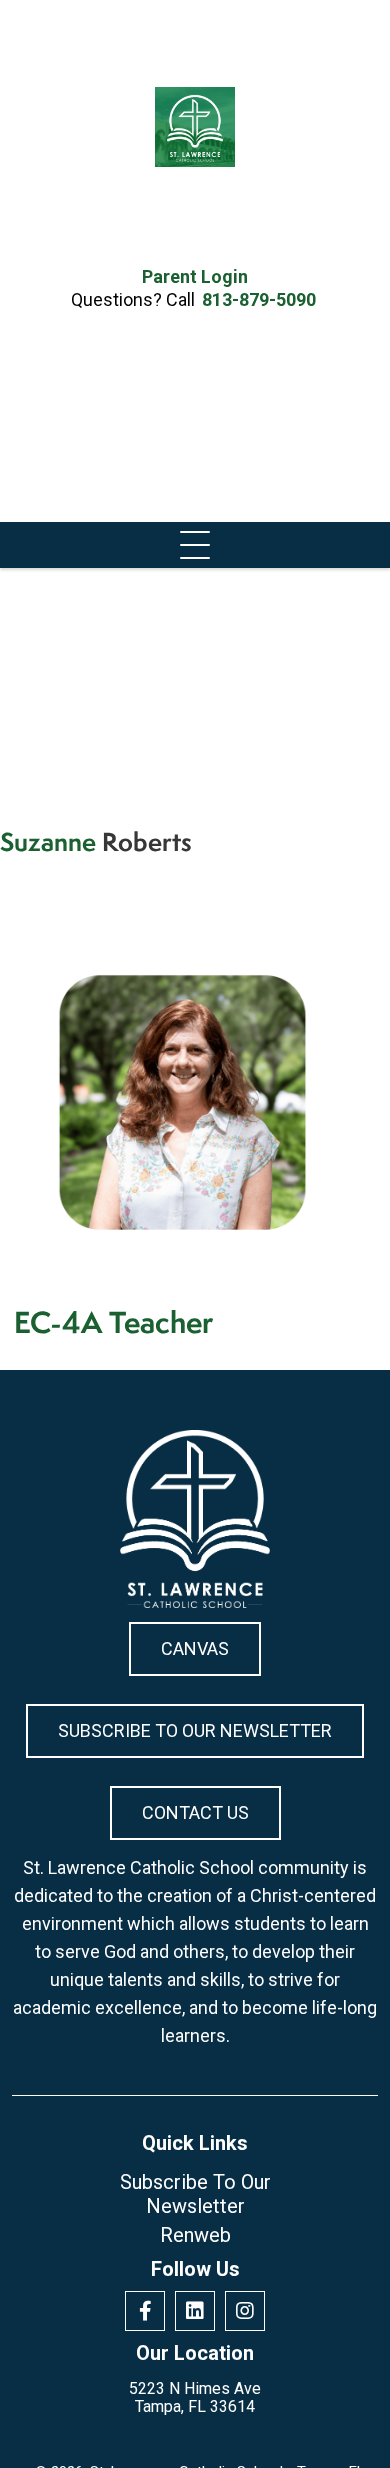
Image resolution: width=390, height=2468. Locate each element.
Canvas (195, 1648)
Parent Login (195, 277)
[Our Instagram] (245, 2311)
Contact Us (195, 1812)
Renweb (195, 2235)
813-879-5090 (259, 299)
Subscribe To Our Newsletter (195, 1730)
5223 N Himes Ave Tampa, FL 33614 (195, 2398)
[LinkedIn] (195, 2311)
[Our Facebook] (145, 2311)
